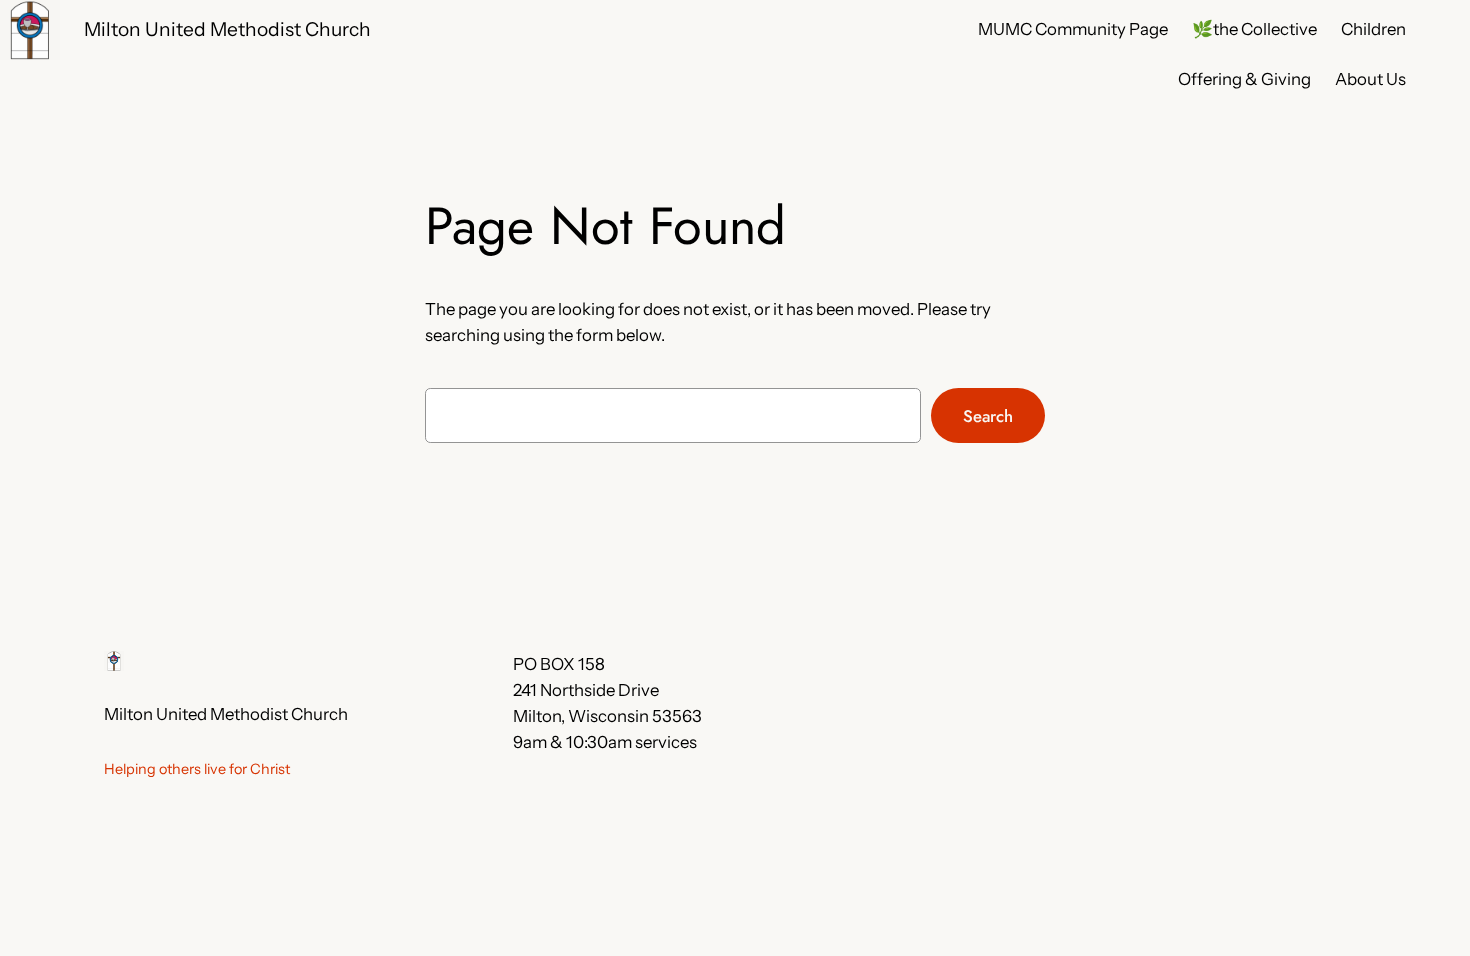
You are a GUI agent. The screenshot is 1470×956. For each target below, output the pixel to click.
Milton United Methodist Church (227, 29)
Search (988, 416)
